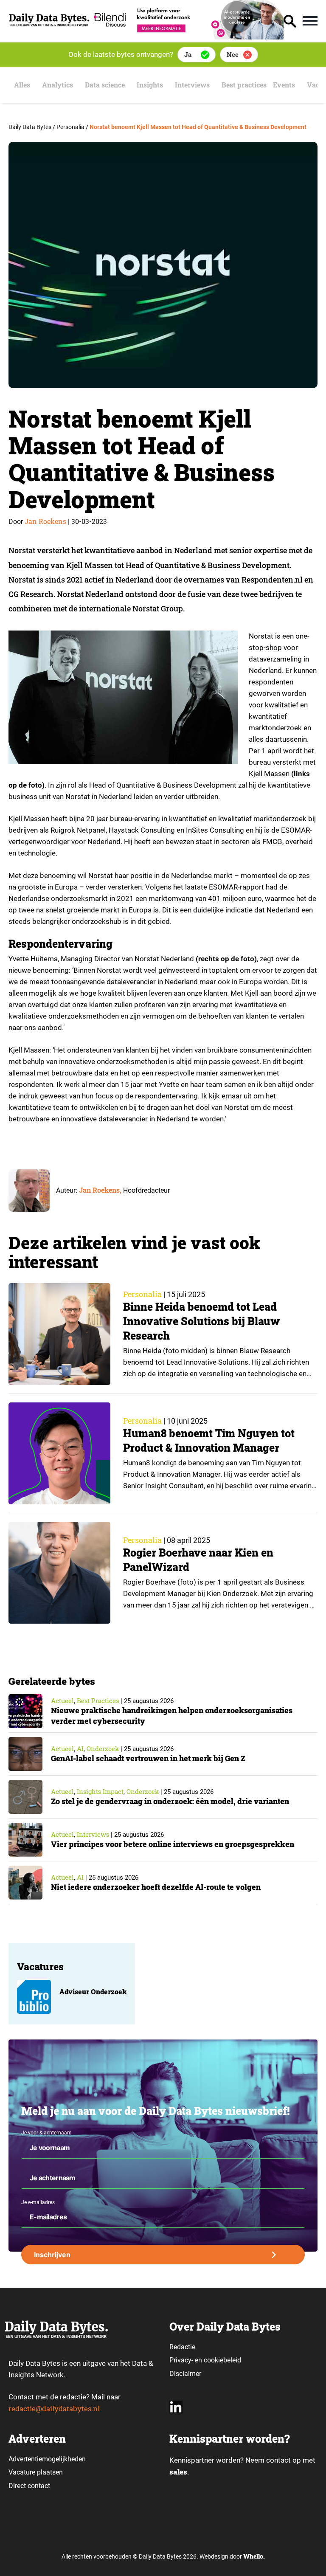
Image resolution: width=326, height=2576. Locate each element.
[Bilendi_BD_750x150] (187, 37)
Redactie (182, 2347)
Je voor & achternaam (46, 2133)
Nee (233, 54)
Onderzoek (103, 1748)
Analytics (58, 85)
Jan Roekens (45, 521)
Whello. (254, 2556)
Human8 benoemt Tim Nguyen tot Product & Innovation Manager (209, 1440)
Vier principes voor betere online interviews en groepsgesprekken (173, 1844)
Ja (188, 54)
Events (284, 85)
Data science (105, 85)
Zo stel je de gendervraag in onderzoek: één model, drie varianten (170, 1801)
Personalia (142, 1294)
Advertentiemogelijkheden (47, 2459)
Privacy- (181, 2360)
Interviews (192, 85)
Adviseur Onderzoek (93, 1992)
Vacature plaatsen (36, 2472)
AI (80, 1748)
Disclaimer (185, 2374)
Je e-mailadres (38, 2202)
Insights (150, 85)
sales (178, 2472)
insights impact (100, 1791)
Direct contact (30, 2486)
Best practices (244, 85)
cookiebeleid (222, 2360)
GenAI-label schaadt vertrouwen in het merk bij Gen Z (148, 1758)
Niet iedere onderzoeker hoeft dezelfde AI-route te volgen (156, 1887)
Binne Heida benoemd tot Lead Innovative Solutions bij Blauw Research (201, 1321)
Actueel (62, 1700)
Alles (22, 85)
